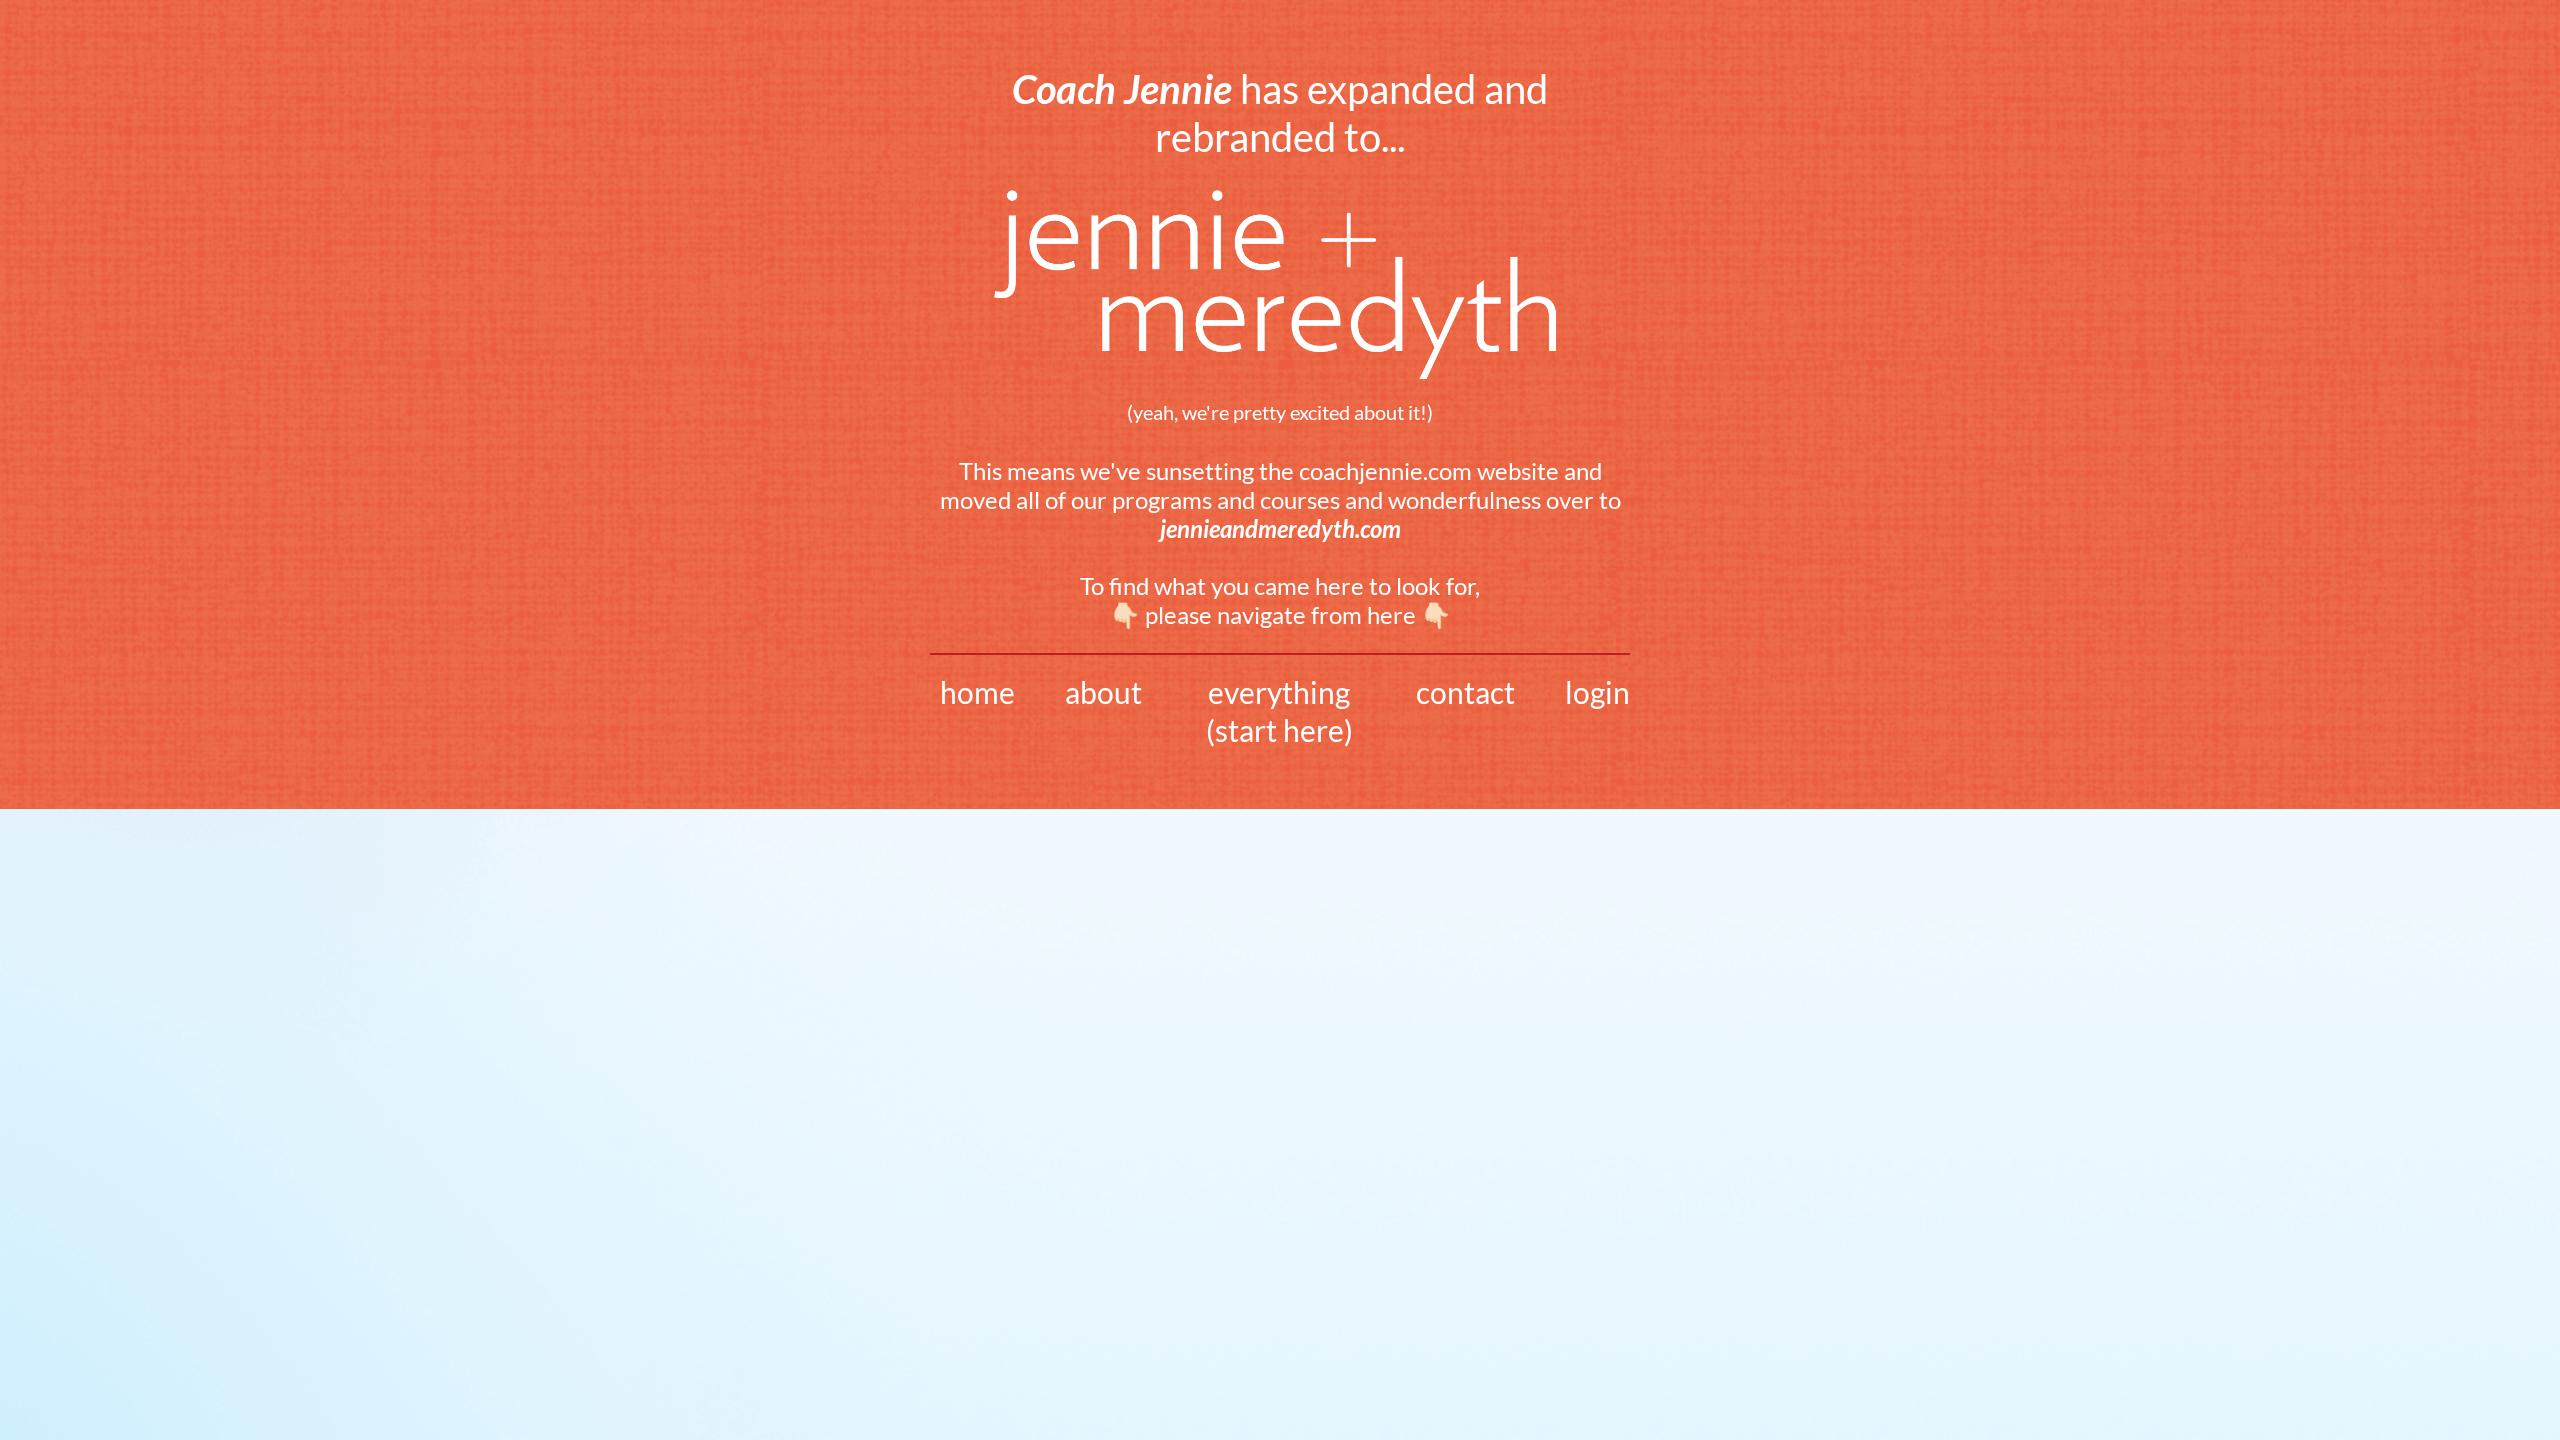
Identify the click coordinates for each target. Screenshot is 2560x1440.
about (1103, 692)
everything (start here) (1279, 711)
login (1597, 692)
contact (1465, 692)
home (977, 692)
